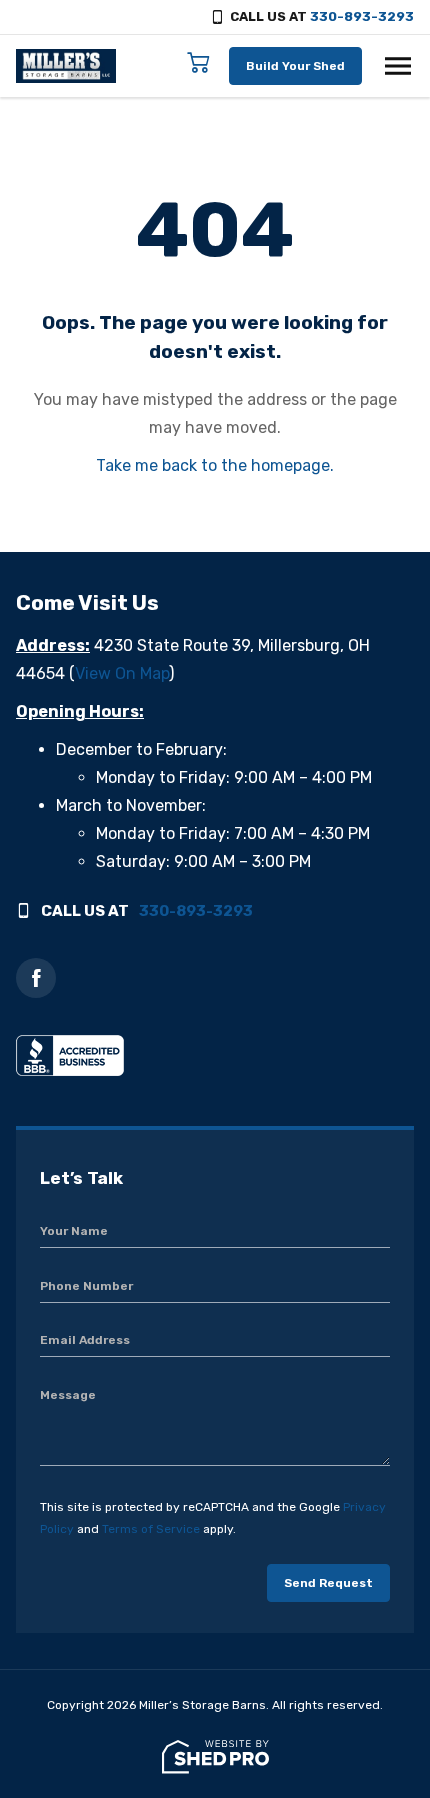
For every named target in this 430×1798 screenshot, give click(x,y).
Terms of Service (151, 1529)
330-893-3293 (362, 16)
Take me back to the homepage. (215, 465)
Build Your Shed (295, 66)
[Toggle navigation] (398, 66)
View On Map (122, 673)
